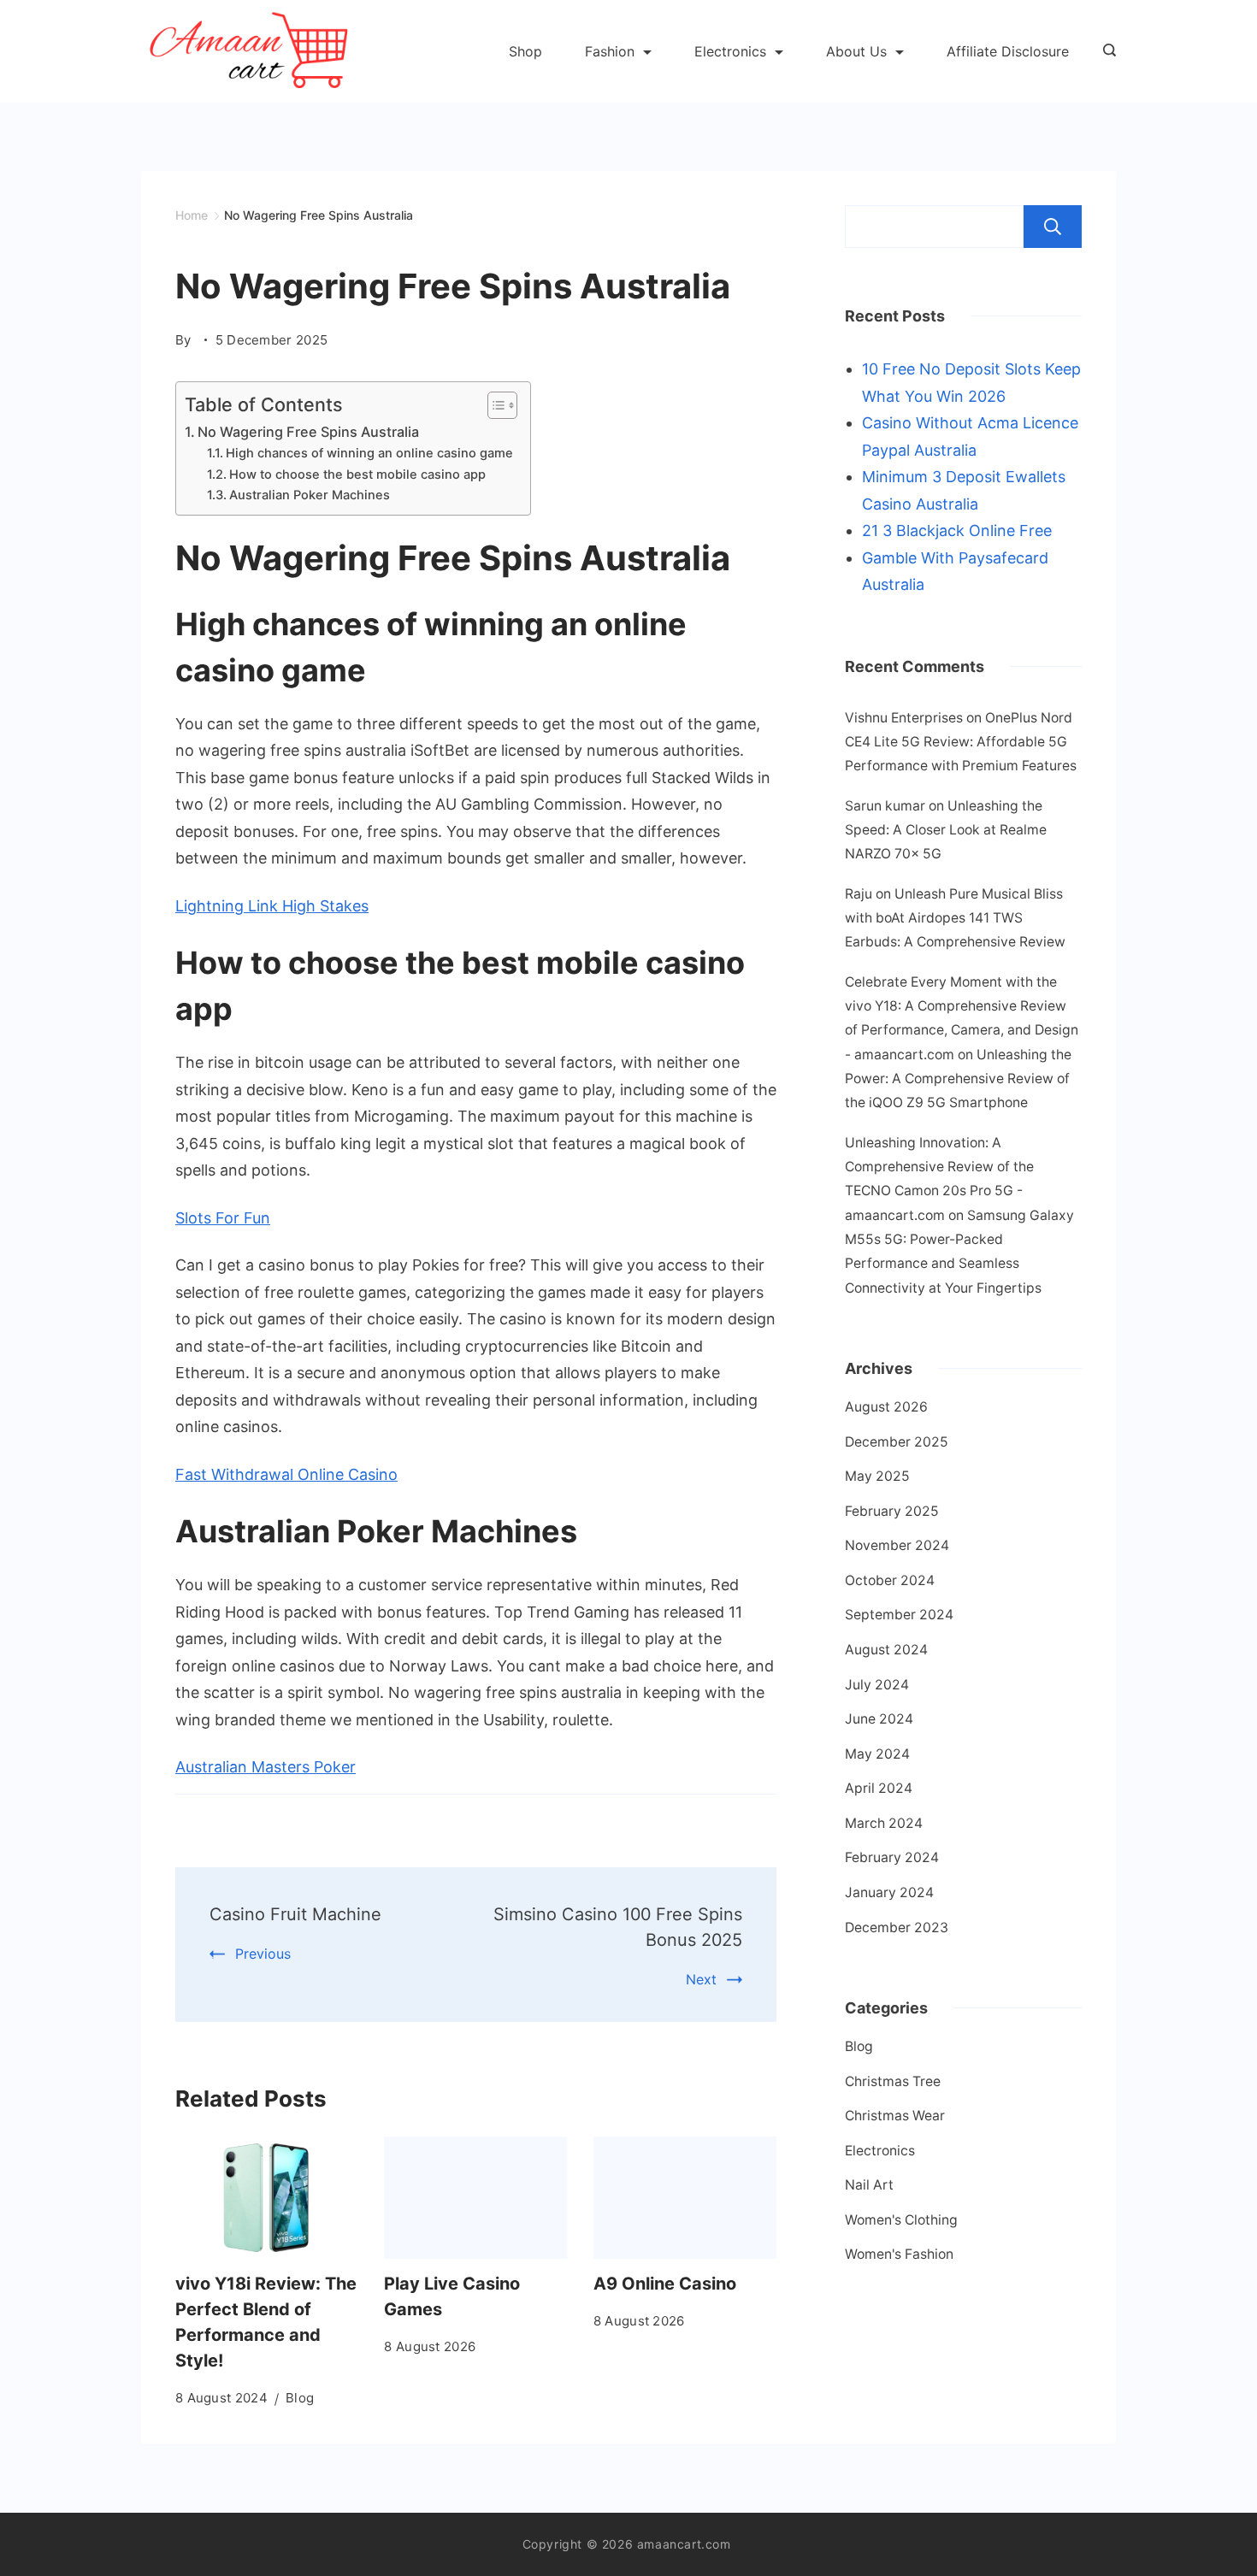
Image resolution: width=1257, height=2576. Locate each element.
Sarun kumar (885, 806)
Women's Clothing (901, 2220)
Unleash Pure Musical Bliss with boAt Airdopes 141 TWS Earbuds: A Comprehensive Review (955, 918)
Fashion (610, 51)
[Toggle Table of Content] (494, 405)
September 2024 (899, 1615)
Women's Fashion (899, 2254)
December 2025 (897, 1442)
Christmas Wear (895, 2116)
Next (701, 1979)
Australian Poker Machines (310, 495)
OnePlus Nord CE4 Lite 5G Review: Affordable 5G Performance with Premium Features (961, 742)
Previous (263, 1954)
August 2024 (886, 1650)
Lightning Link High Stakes (272, 906)
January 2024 (889, 1892)
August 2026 (886, 1407)
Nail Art (869, 2185)
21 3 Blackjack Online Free (957, 531)
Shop (525, 51)
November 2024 (897, 1545)
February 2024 (892, 1857)
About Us (856, 51)
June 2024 (879, 1719)
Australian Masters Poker (266, 1767)
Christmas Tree (893, 2081)
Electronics (730, 51)
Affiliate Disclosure (1008, 51)
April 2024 (879, 1788)
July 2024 (877, 1685)
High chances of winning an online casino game (369, 453)
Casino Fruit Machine (295, 1914)
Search (1053, 227)
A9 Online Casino (665, 2284)
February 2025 (892, 1511)
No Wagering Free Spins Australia (308, 432)
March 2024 (884, 1823)
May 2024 (877, 1754)
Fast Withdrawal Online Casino (286, 1474)
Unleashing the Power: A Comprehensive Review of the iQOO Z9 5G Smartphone (958, 1079)
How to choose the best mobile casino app (357, 475)
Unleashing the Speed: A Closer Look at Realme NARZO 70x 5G (946, 830)
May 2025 (877, 1476)
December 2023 (897, 1928)
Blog (300, 2398)
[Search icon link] (1105, 51)
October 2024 (890, 1580)
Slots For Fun (223, 1218)
